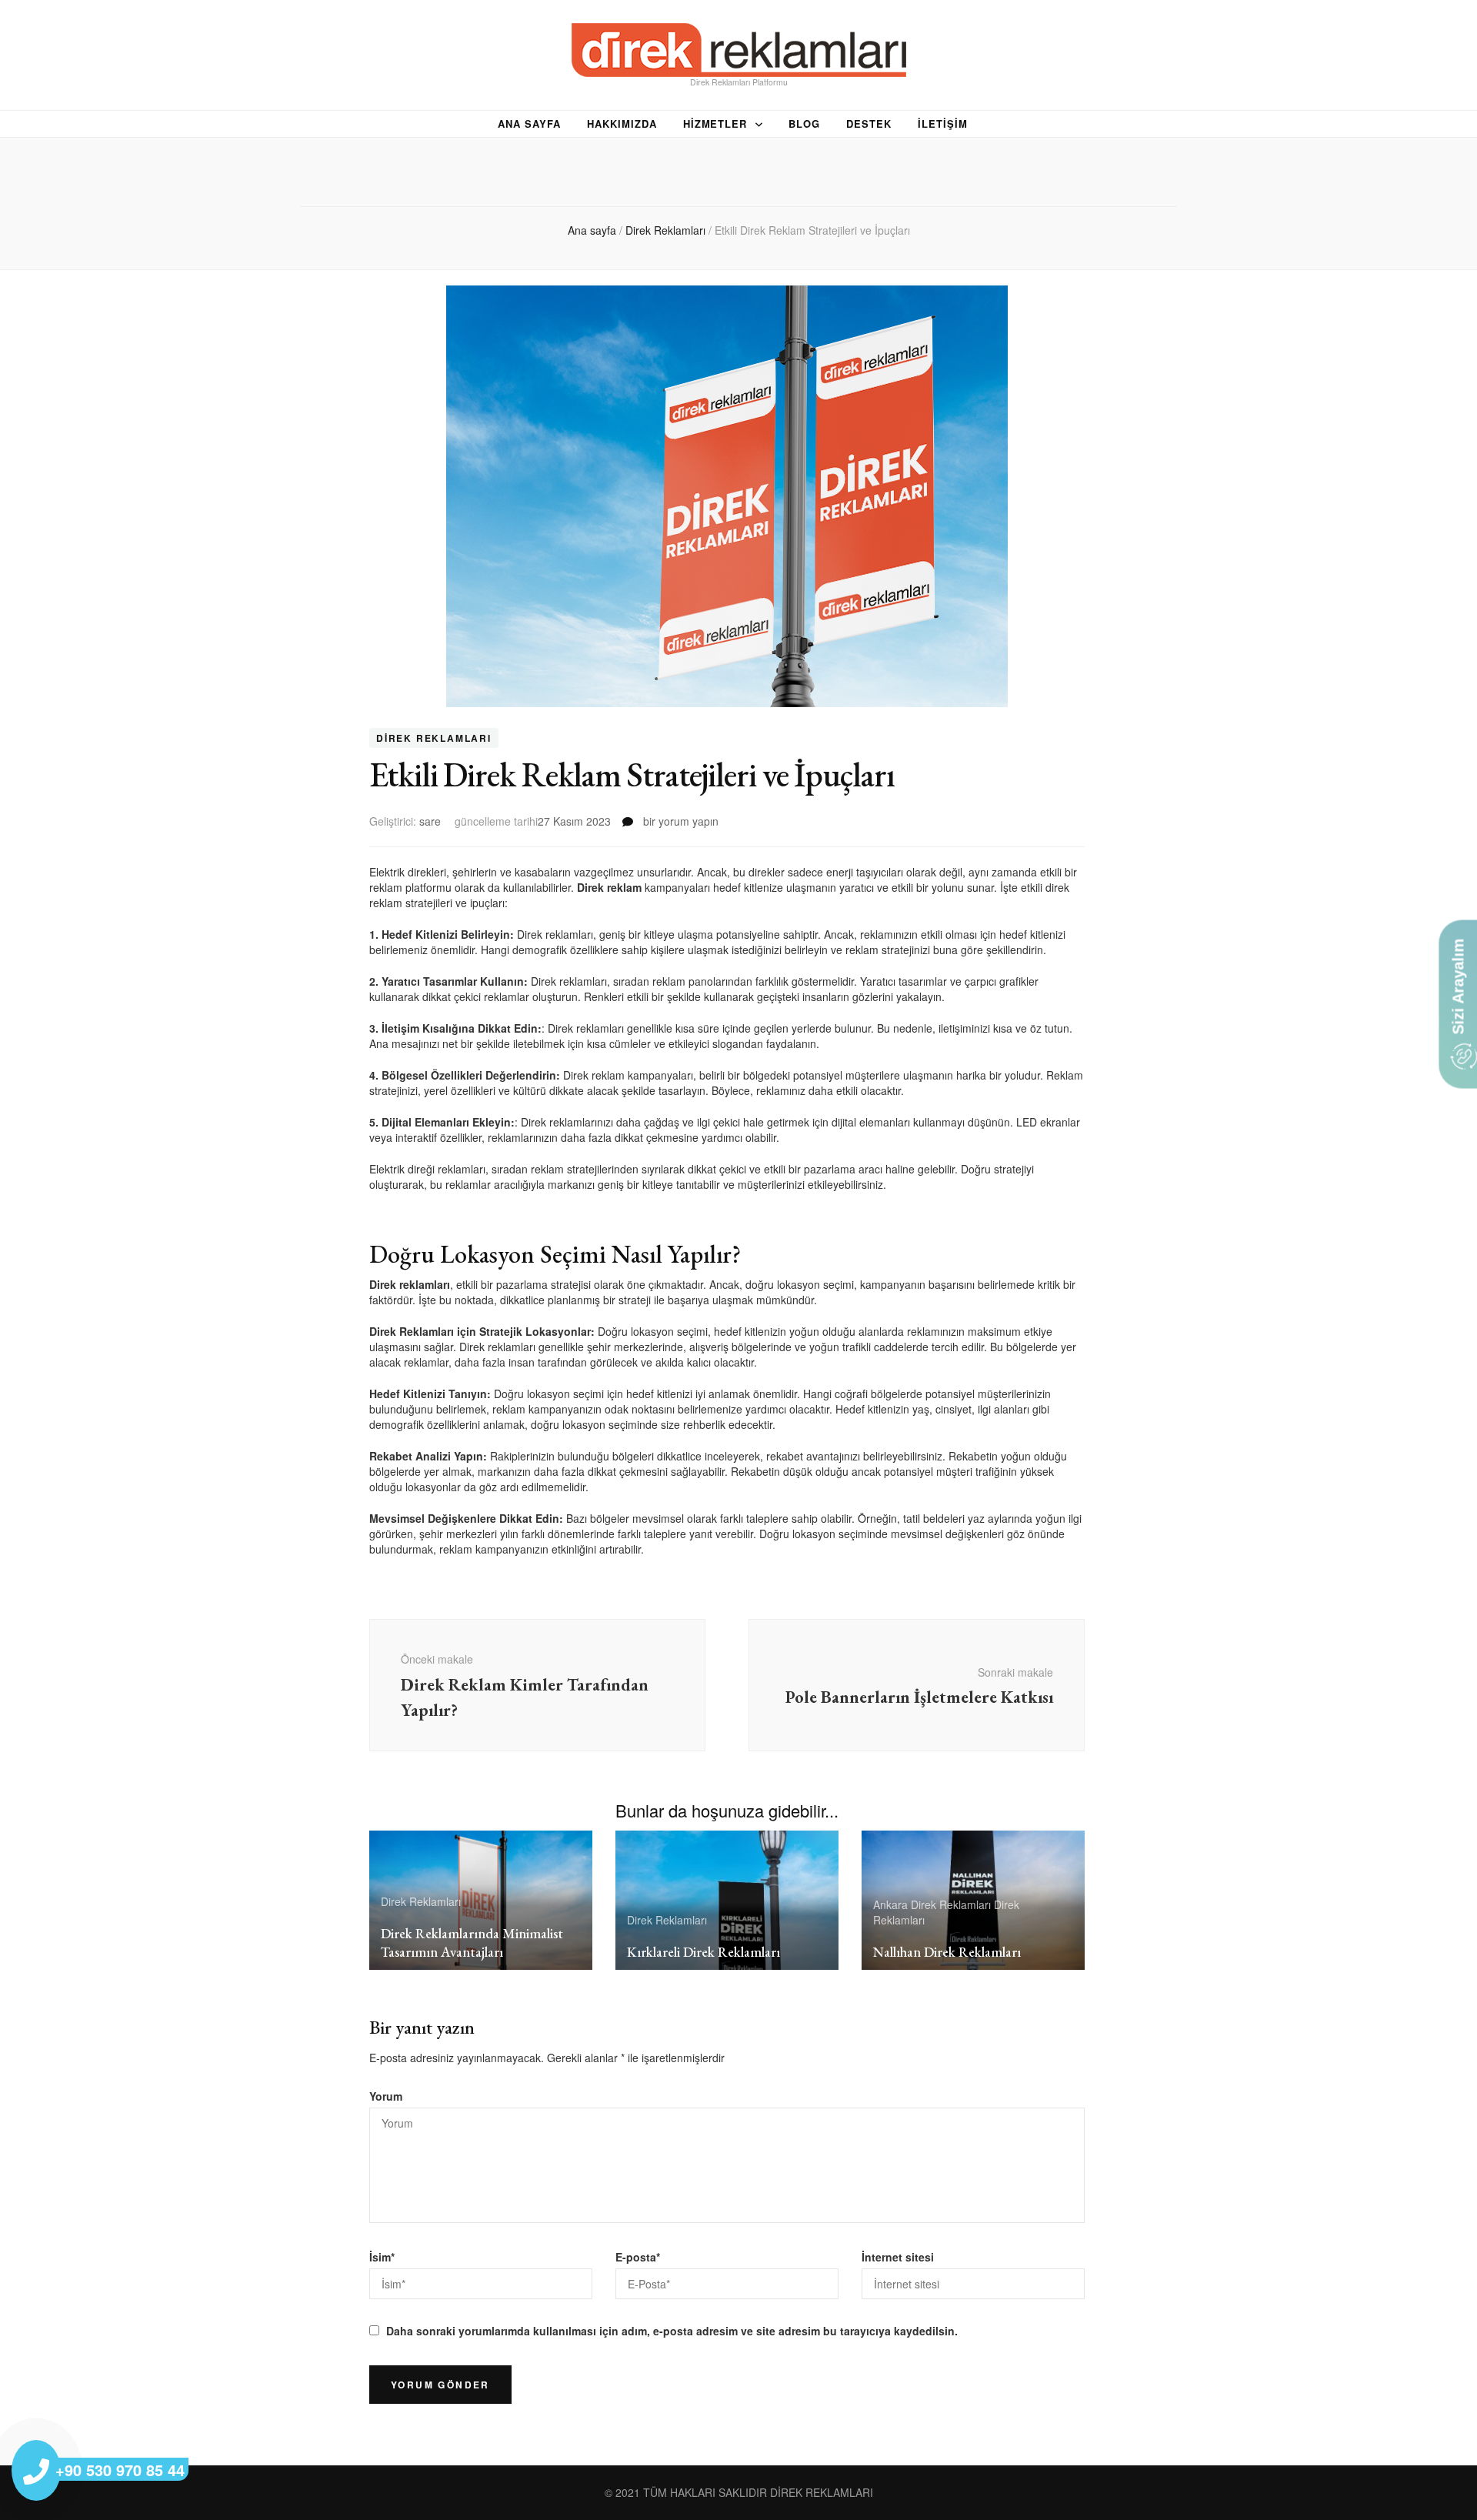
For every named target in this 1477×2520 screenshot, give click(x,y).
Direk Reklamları (434, 738)
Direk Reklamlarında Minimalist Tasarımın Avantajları (472, 1943)
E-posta (638, 2257)
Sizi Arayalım (1458, 989)
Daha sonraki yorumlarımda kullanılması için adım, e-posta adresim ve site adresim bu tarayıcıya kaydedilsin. (672, 2331)
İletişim (943, 124)
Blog (804, 124)
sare (430, 821)
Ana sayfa (529, 124)
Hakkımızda (622, 124)
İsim (382, 2257)
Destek (869, 124)
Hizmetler (715, 124)
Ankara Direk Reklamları (932, 1904)
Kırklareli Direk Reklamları (703, 1952)
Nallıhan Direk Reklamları (947, 1952)
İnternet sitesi (898, 2257)
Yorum (386, 2096)
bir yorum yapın (679, 821)
